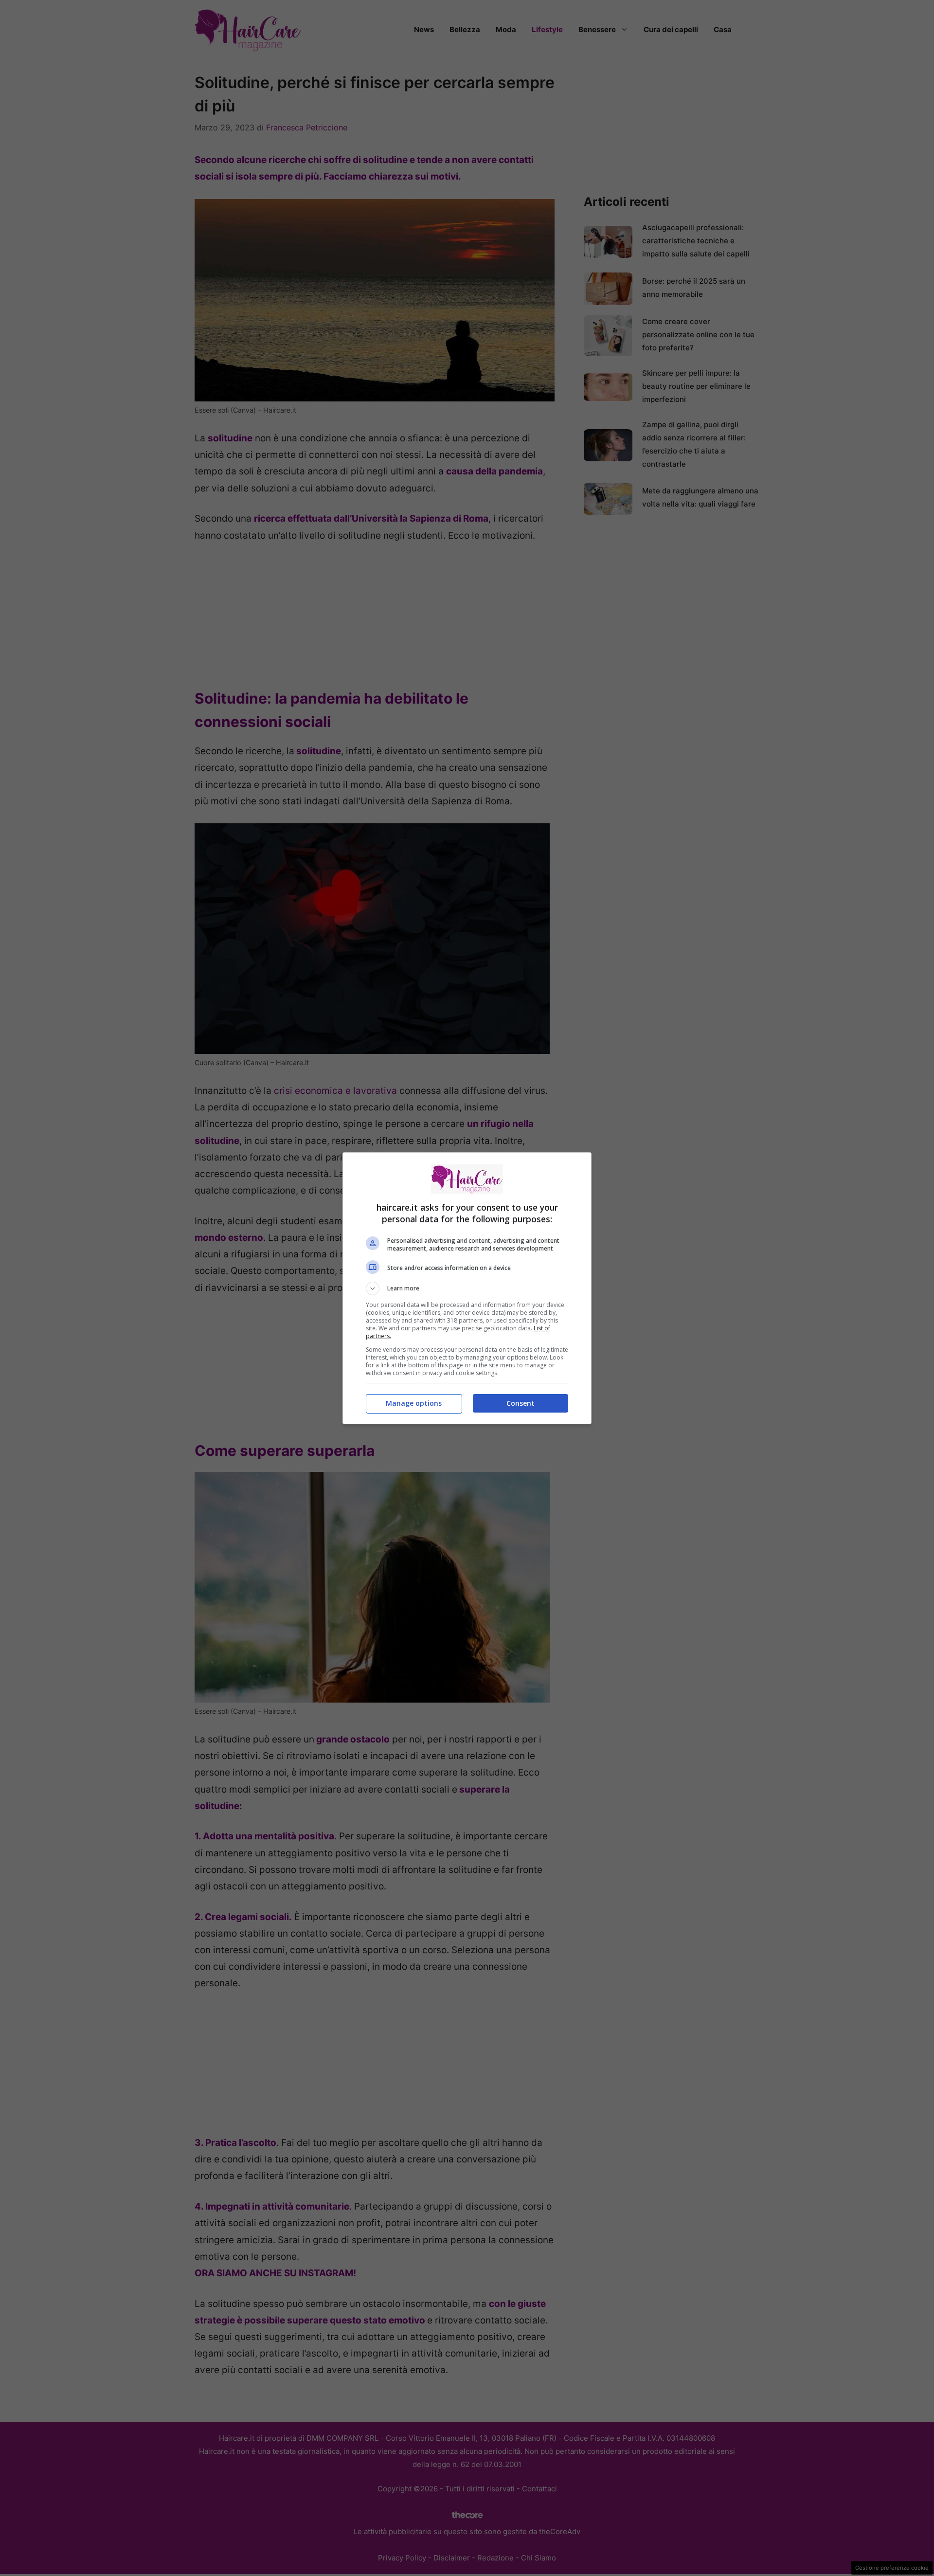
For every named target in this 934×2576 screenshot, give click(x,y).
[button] (467, 1288)
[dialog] (467, 1288)
